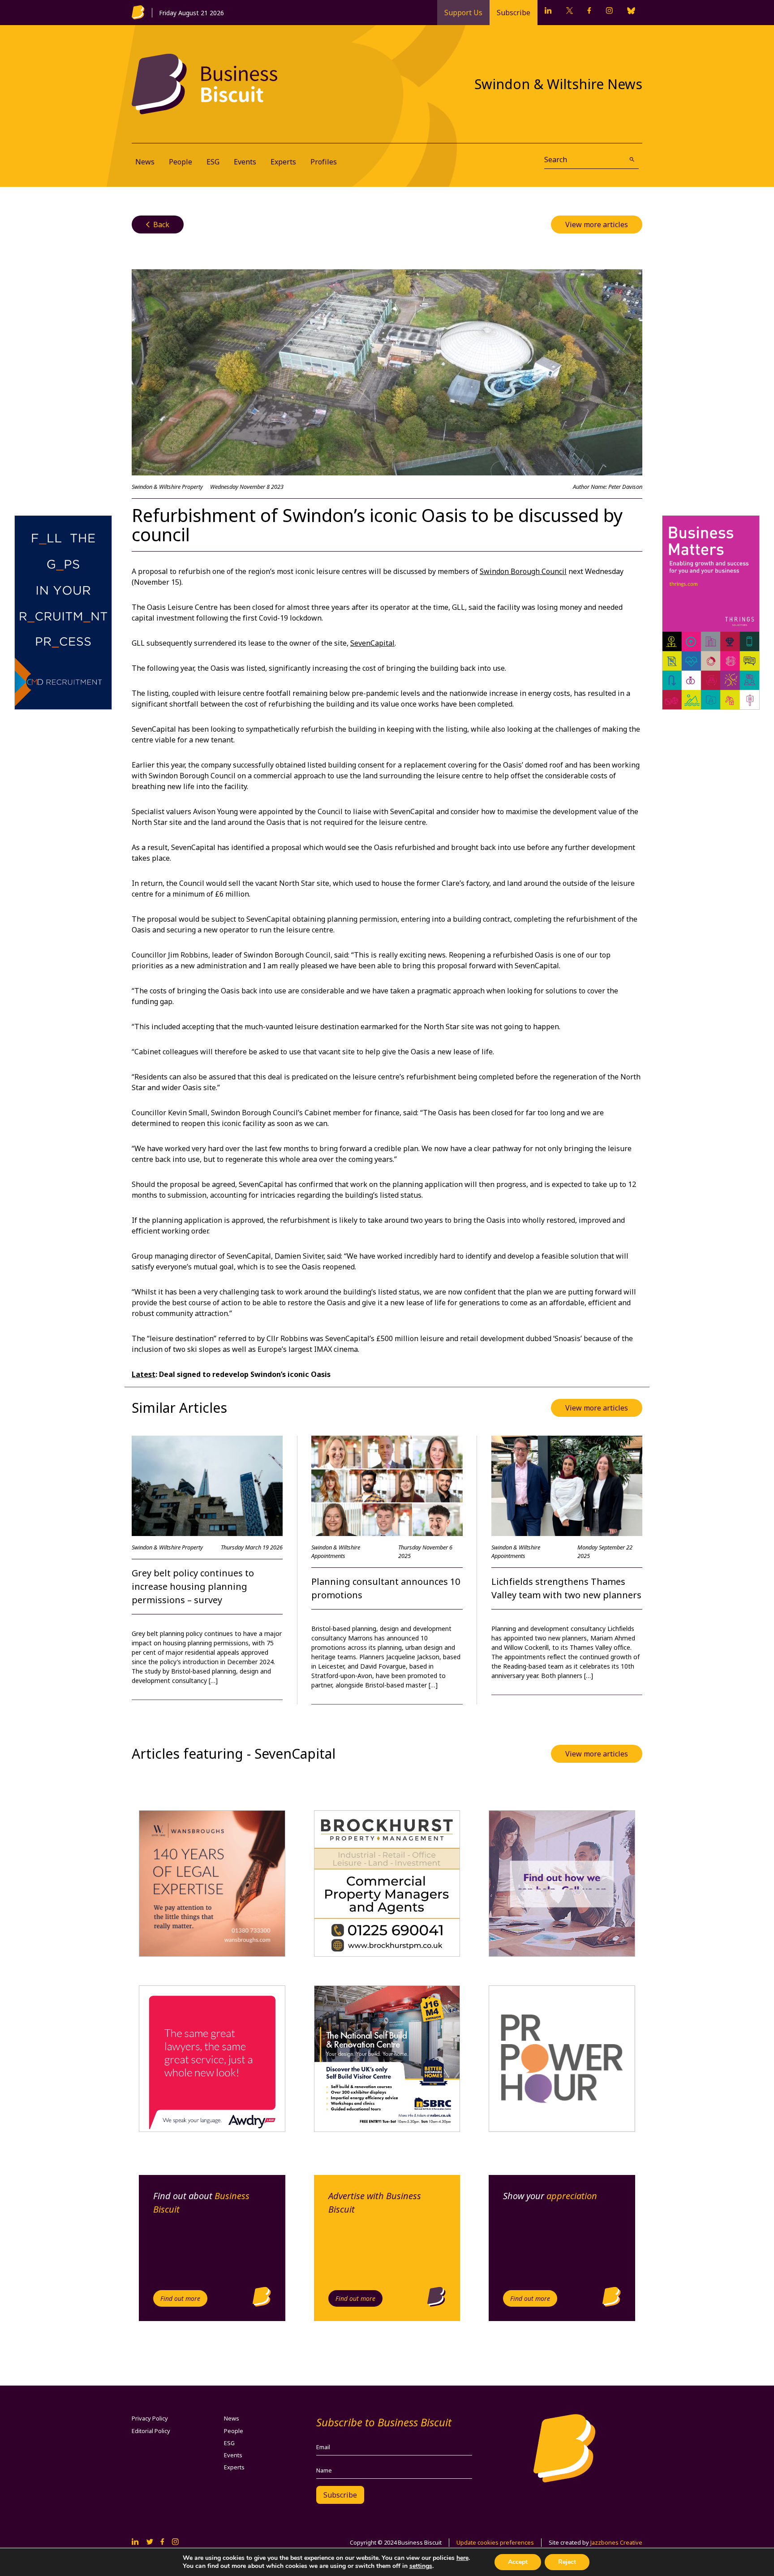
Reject (567, 2562)
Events (245, 162)
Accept (518, 2562)
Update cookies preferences (495, 2542)
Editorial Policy (151, 2431)
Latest (144, 1374)
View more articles (597, 224)
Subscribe (514, 13)
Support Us (463, 13)
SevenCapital (372, 643)
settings (421, 2566)
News (145, 162)
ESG (213, 162)
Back (158, 224)
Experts (283, 162)
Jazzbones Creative (616, 2542)
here (462, 2558)
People (181, 162)
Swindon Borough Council (523, 571)
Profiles (324, 162)
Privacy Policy (150, 2418)
